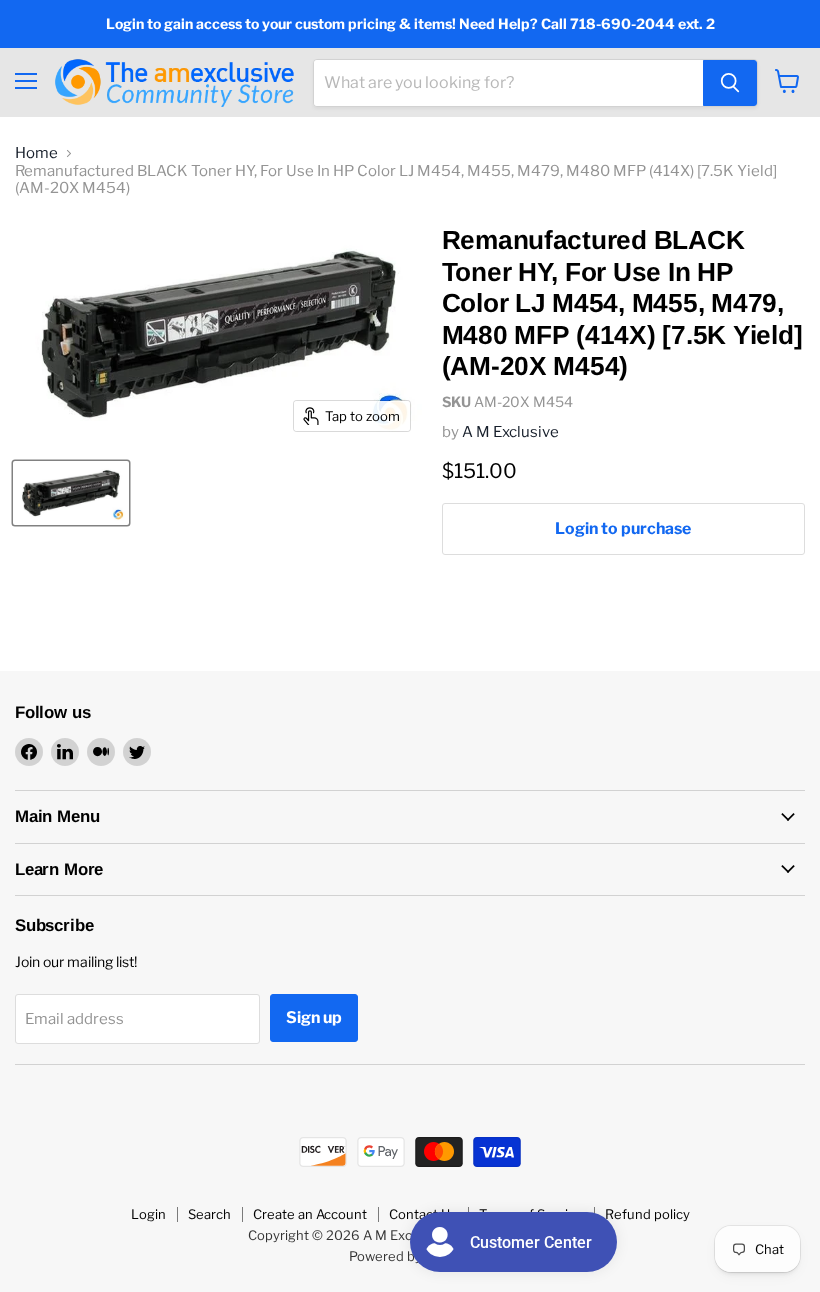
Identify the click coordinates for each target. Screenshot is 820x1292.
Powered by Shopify (410, 1256)
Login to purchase (623, 528)
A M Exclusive (510, 432)
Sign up (314, 1017)
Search (209, 1214)
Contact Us (423, 1214)
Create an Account (310, 1214)
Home (36, 153)
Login (148, 1214)
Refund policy (647, 1214)
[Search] (730, 83)
